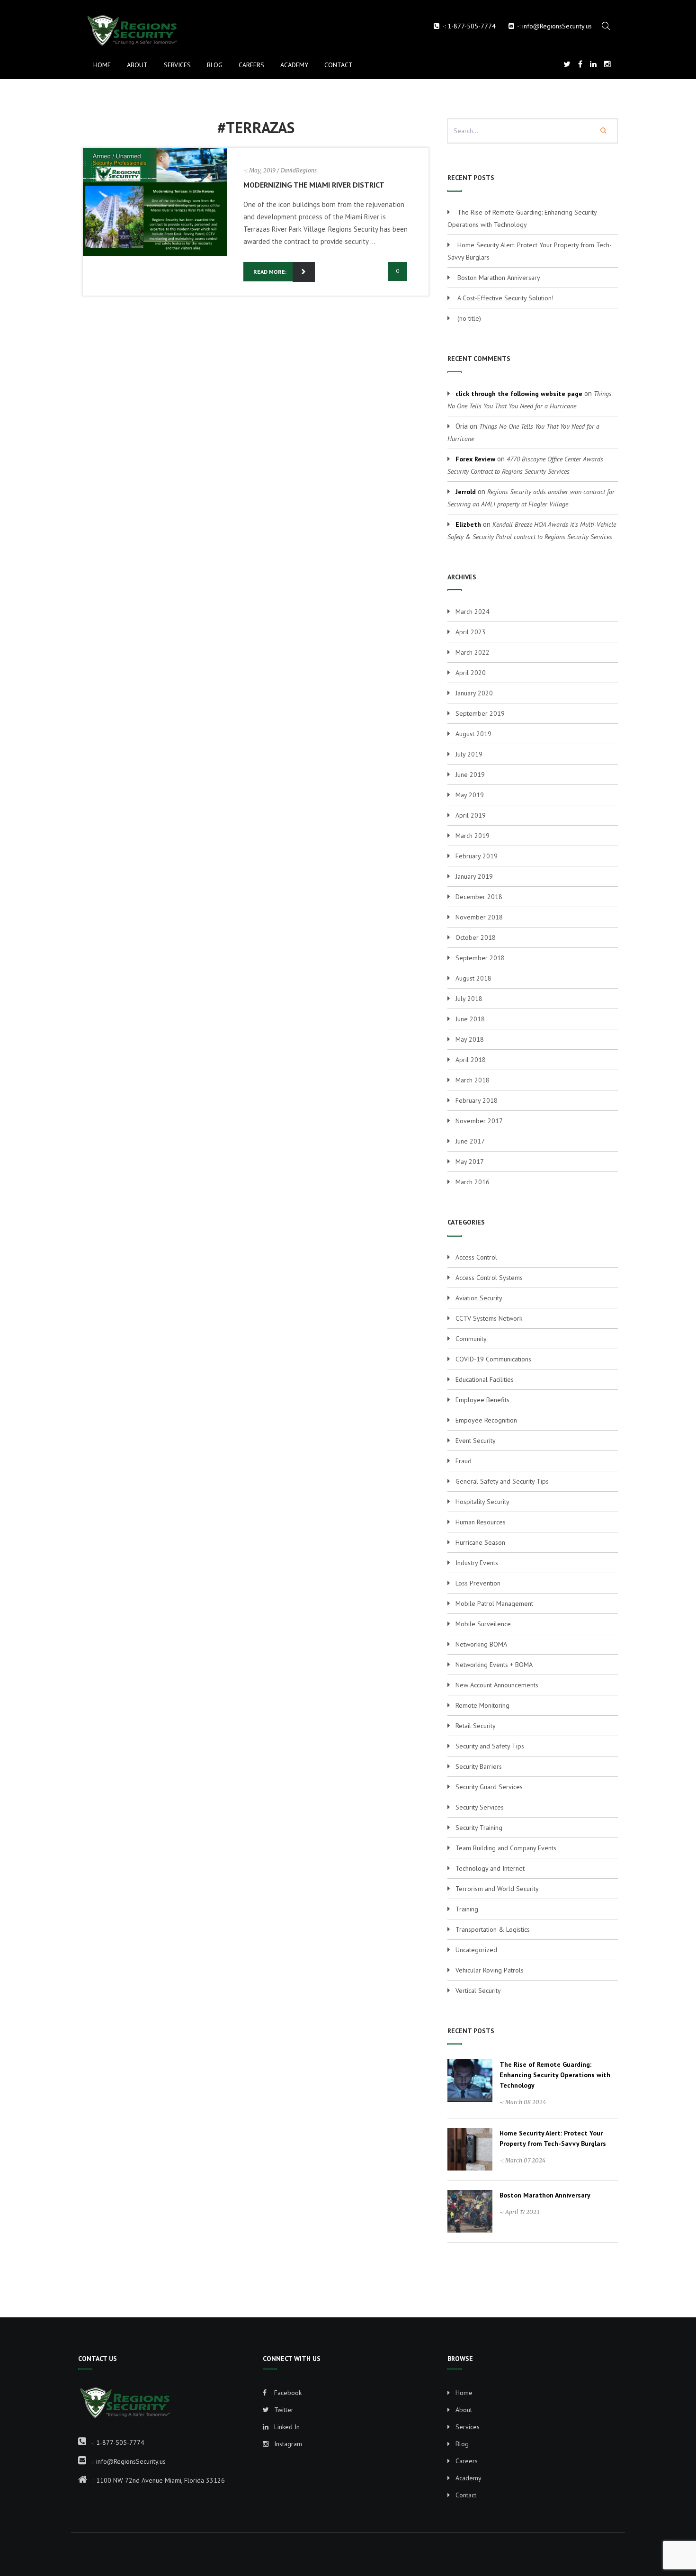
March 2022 (473, 652)
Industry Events (477, 1563)
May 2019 (470, 795)
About (137, 65)
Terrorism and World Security (497, 1889)
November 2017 (479, 1121)
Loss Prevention (478, 1583)
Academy (294, 65)
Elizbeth (468, 524)
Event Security (476, 1441)
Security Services (480, 1807)
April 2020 (471, 673)
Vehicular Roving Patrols (490, 1970)
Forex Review (475, 459)
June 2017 (470, 1141)
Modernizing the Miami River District (314, 185)
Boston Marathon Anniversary (499, 278)
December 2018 (479, 897)
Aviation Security (479, 1298)
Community (471, 1339)
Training (467, 1909)
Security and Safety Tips (490, 1746)
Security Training (479, 1828)
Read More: (270, 272)
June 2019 (470, 775)
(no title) (469, 318)
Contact (339, 65)
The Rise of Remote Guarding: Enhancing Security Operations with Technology (555, 2075)
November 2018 (479, 917)
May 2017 (470, 1162)
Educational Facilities (485, 1379)
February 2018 (477, 1100)
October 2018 (476, 937)
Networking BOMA (481, 1644)
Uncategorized (476, 1950)
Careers (251, 65)
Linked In (286, 2427)
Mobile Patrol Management (494, 1603)
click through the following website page (519, 394)
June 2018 (470, 1019)
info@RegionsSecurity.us (557, 26)
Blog (215, 65)
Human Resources (481, 1522)
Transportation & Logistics (493, 1929)
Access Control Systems (489, 1278)
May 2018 (470, 1039)
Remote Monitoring (482, 1705)
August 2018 (473, 978)
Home (102, 65)
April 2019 (471, 815)
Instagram (287, 2444)
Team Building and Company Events (506, 1848)
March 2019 (473, 836)
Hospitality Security (482, 1502)
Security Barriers (479, 1766)
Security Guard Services (489, 1787)
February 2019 (477, 856)
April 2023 (471, 632)
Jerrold (466, 492)
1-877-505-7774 (472, 26)
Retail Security (476, 1726)
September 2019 (480, 713)
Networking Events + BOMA (494, 1665)
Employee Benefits (482, 1400)
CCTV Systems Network (489, 1318)
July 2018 (469, 999)
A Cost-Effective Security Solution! (505, 298)
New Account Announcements (497, 1685)
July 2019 (469, 754)
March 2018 (473, 1080)
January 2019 (474, 876)
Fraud (464, 1461)
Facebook (287, 2393)
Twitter (283, 2410)
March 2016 (473, 1182)
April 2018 (471, 1060)
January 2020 (474, 693)
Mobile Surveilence (483, 1624)
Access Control (476, 1257)
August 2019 (473, 734)
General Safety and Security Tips (502, 1481)
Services (177, 65)
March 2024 (473, 612)
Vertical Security (478, 1991)
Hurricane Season (480, 1542)
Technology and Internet (490, 1868)
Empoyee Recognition (486, 1420)
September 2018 (480, 958)
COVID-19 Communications (493, 1359)
